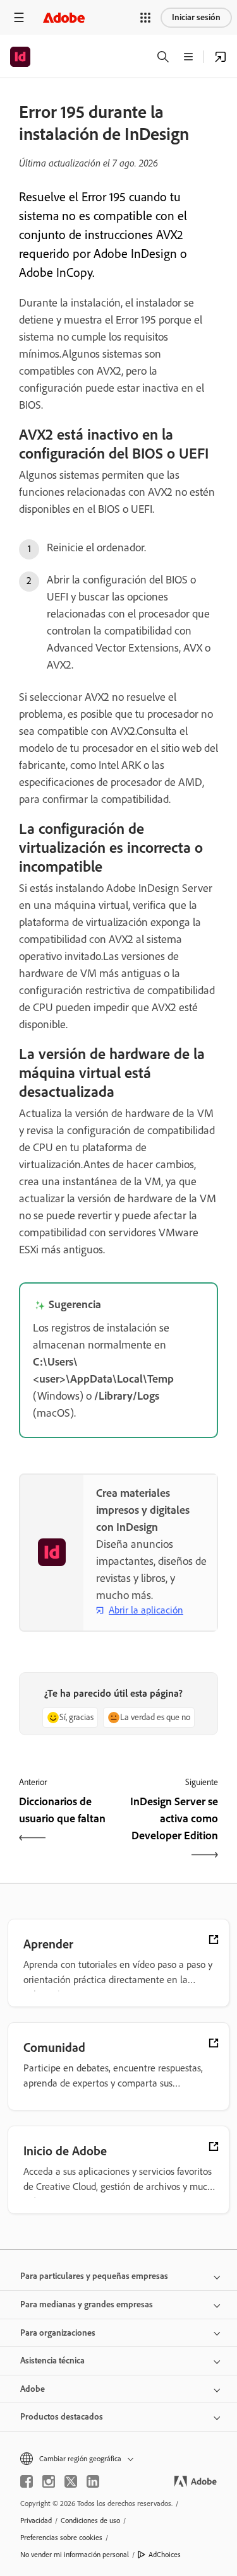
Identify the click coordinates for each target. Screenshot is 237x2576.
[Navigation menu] (19, 17)
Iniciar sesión (196, 17)
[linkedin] (93, 2481)
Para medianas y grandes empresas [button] (87, 2304)
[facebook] (27, 2481)
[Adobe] (64, 17)
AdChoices (165, 2555)
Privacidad (36, 2520)
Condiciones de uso (90, 2520)
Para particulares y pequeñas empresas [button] (94, 2276)
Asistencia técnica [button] (52, 2361)
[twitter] (71, 2481)
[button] (145, 18)
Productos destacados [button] (62, 2417)
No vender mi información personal (75, 2555)
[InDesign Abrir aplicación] (221, 57)
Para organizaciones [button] (58, 2333)
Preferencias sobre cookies (61, 2538)
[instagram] (49, 2481)
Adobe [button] (33, 2389)
